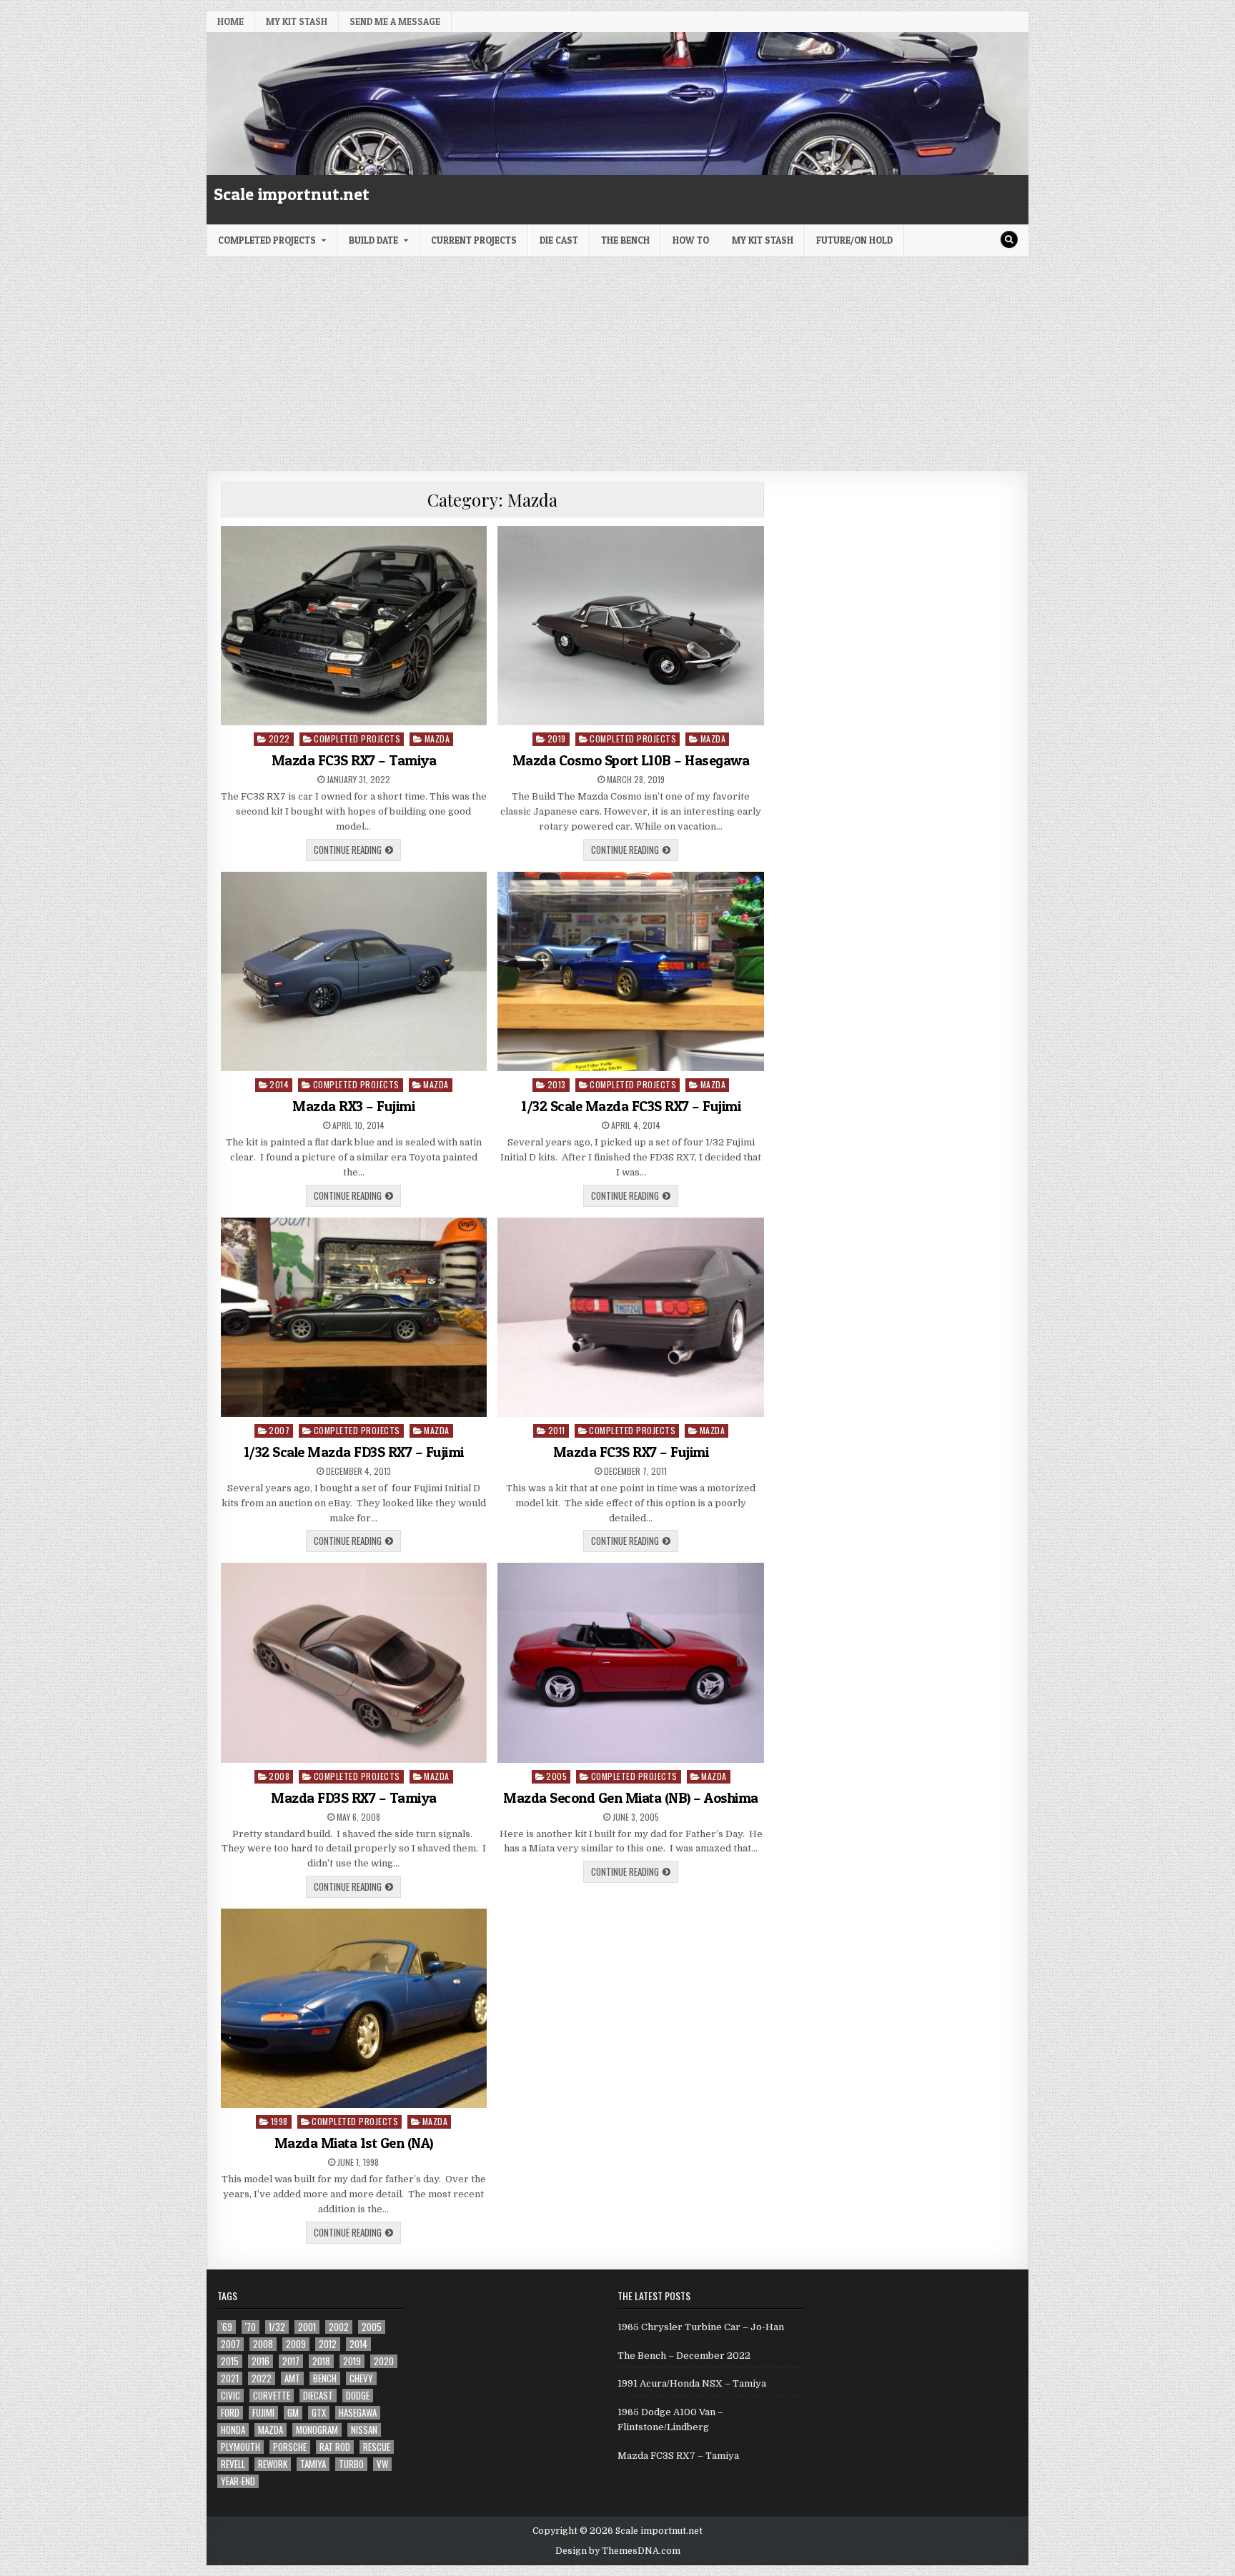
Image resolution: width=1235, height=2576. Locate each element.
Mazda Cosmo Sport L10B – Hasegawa (631, 760)
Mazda (437, 739)
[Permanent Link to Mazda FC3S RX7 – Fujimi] (631, 1317)
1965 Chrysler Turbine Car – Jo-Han (701, 2327)
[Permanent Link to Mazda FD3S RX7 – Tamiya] (354, 1662)
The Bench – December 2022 (684, 2356)
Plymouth (240, 2447)
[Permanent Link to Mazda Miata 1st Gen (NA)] (354, 2008)
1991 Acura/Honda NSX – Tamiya (692, 2383)
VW (382, 2464)
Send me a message (395, 21)
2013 (557, 1084)
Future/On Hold (854, 240)
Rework (273, 2464)
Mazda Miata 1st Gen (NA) (354, 2143)
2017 (291, 2361)
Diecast (318, 2396)
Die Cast (559, 240)
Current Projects (474, 240)
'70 (251, 2327)
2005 (556, 1776)
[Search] (1009, 239)
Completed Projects (267, 240)
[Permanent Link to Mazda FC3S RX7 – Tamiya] (354, 626)
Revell (233, 2464)
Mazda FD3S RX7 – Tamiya (354, 1798)
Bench (325, 2378)
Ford (230, 2413)
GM (293, 2413)
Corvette (272, 2396)
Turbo (351, 2464)
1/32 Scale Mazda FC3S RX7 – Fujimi (631, 1106)
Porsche (290, 2447)
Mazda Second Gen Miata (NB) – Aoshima (631, 1798)
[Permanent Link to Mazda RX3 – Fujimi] (354, 971)
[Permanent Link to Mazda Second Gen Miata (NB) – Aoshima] (631, 1662)
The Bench (625, 240)
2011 (557, 1430)
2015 (230, 2361)
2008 (279, 1776)
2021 (230, 2378)
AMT (292, 2378)
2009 (296, 2344)
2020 (384, 2361)
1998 (279, 2121)
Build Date (373, 240)
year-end (238, 2481)
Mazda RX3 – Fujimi (353, 1106)
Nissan (364, 2430)
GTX (319, 2413)
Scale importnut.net (292, 194)
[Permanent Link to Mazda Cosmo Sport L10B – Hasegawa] (631, 626)
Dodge (358, 2396)
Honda (233, 2430)
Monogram (317, 2430)
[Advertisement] (617, 364)
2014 (279, 1084)
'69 (227, 2327)
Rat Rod (335, 2447)
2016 (261, 2361)
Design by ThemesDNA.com (618, 2551)
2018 (321, 2361)
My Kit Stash (297, 21)
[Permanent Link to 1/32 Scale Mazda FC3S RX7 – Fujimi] (631, 971)
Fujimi (263, 2413)
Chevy (361, 2378)
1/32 (277, 2327)
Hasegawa (358, 2413)
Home (230, 21)
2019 (557, 739)
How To (691, 240)
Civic (230, 2396)
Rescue (377, 2447)
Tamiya (313, 2464)
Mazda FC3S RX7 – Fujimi (631, 1452)
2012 (328, 2344)
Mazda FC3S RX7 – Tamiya (354, 760)
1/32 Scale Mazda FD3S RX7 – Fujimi (354, 1452)
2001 (307, 2327)
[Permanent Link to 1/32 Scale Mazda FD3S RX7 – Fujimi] (354, 1317)
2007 (279, 1430)
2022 (279, 739)
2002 (339, 2327)
